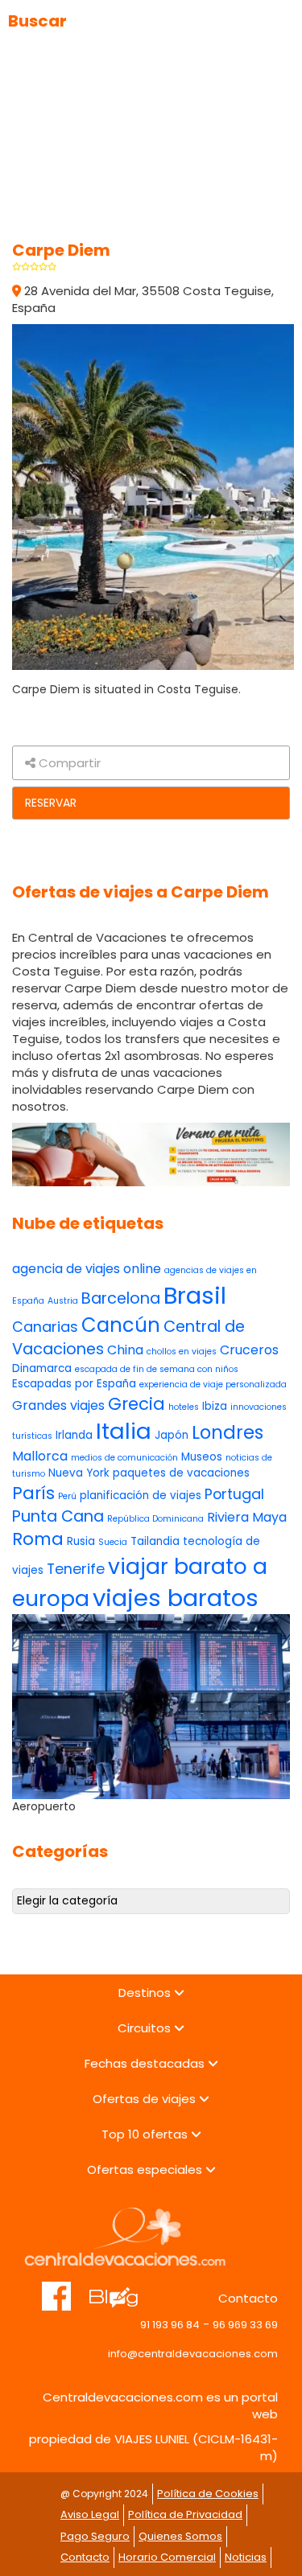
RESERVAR (51, 803)
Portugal (234, 1494)
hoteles (184, 1407)
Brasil (195, 1295)
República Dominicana (155, 1519)
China (125, 1350)
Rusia (81, 1541)
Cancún (121, 1325)
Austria (63, 1301)
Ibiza (215, 1406)
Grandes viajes (58, 1405)
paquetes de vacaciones (181, 1473)
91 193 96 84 (170, 2325)
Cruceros (249, 1350)
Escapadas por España (74, 1384)
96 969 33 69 (245, 2325)
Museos (202, 1457)
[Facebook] (57, 2288)
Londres (228, 1432)
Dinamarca (42, 1368)
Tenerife (76, 1569)
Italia (124, 1431)
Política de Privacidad (185, 2514)
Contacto (85, 2557)
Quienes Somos (180, 2536)
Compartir (68, 763)
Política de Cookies (208, 2494)
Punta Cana (58, 1516)
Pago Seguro (95, 2536)
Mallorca (40, 1456)
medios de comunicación (124, 1458)
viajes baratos (176, 1598)
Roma (38, 1539)
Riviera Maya (247, 1517)
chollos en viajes (182, 1352)
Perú (67, 1496)
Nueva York (79, 1473)
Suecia (113, 1542)
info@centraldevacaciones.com (193, 2354)
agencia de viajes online (87, 1269)
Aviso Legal (90, 2514)
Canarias (45, 1327)
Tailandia (155, 1541)
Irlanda (74, 1435)
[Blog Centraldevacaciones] (122, 2288)
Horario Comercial (167, 2557)
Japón (172, 1435)
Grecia (137, 1404)
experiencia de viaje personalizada (213, 1385)
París (33, 1493)
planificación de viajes (141, 1495)
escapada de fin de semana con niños (157, 1369)
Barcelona (121, 1298)
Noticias (246, 2557)
